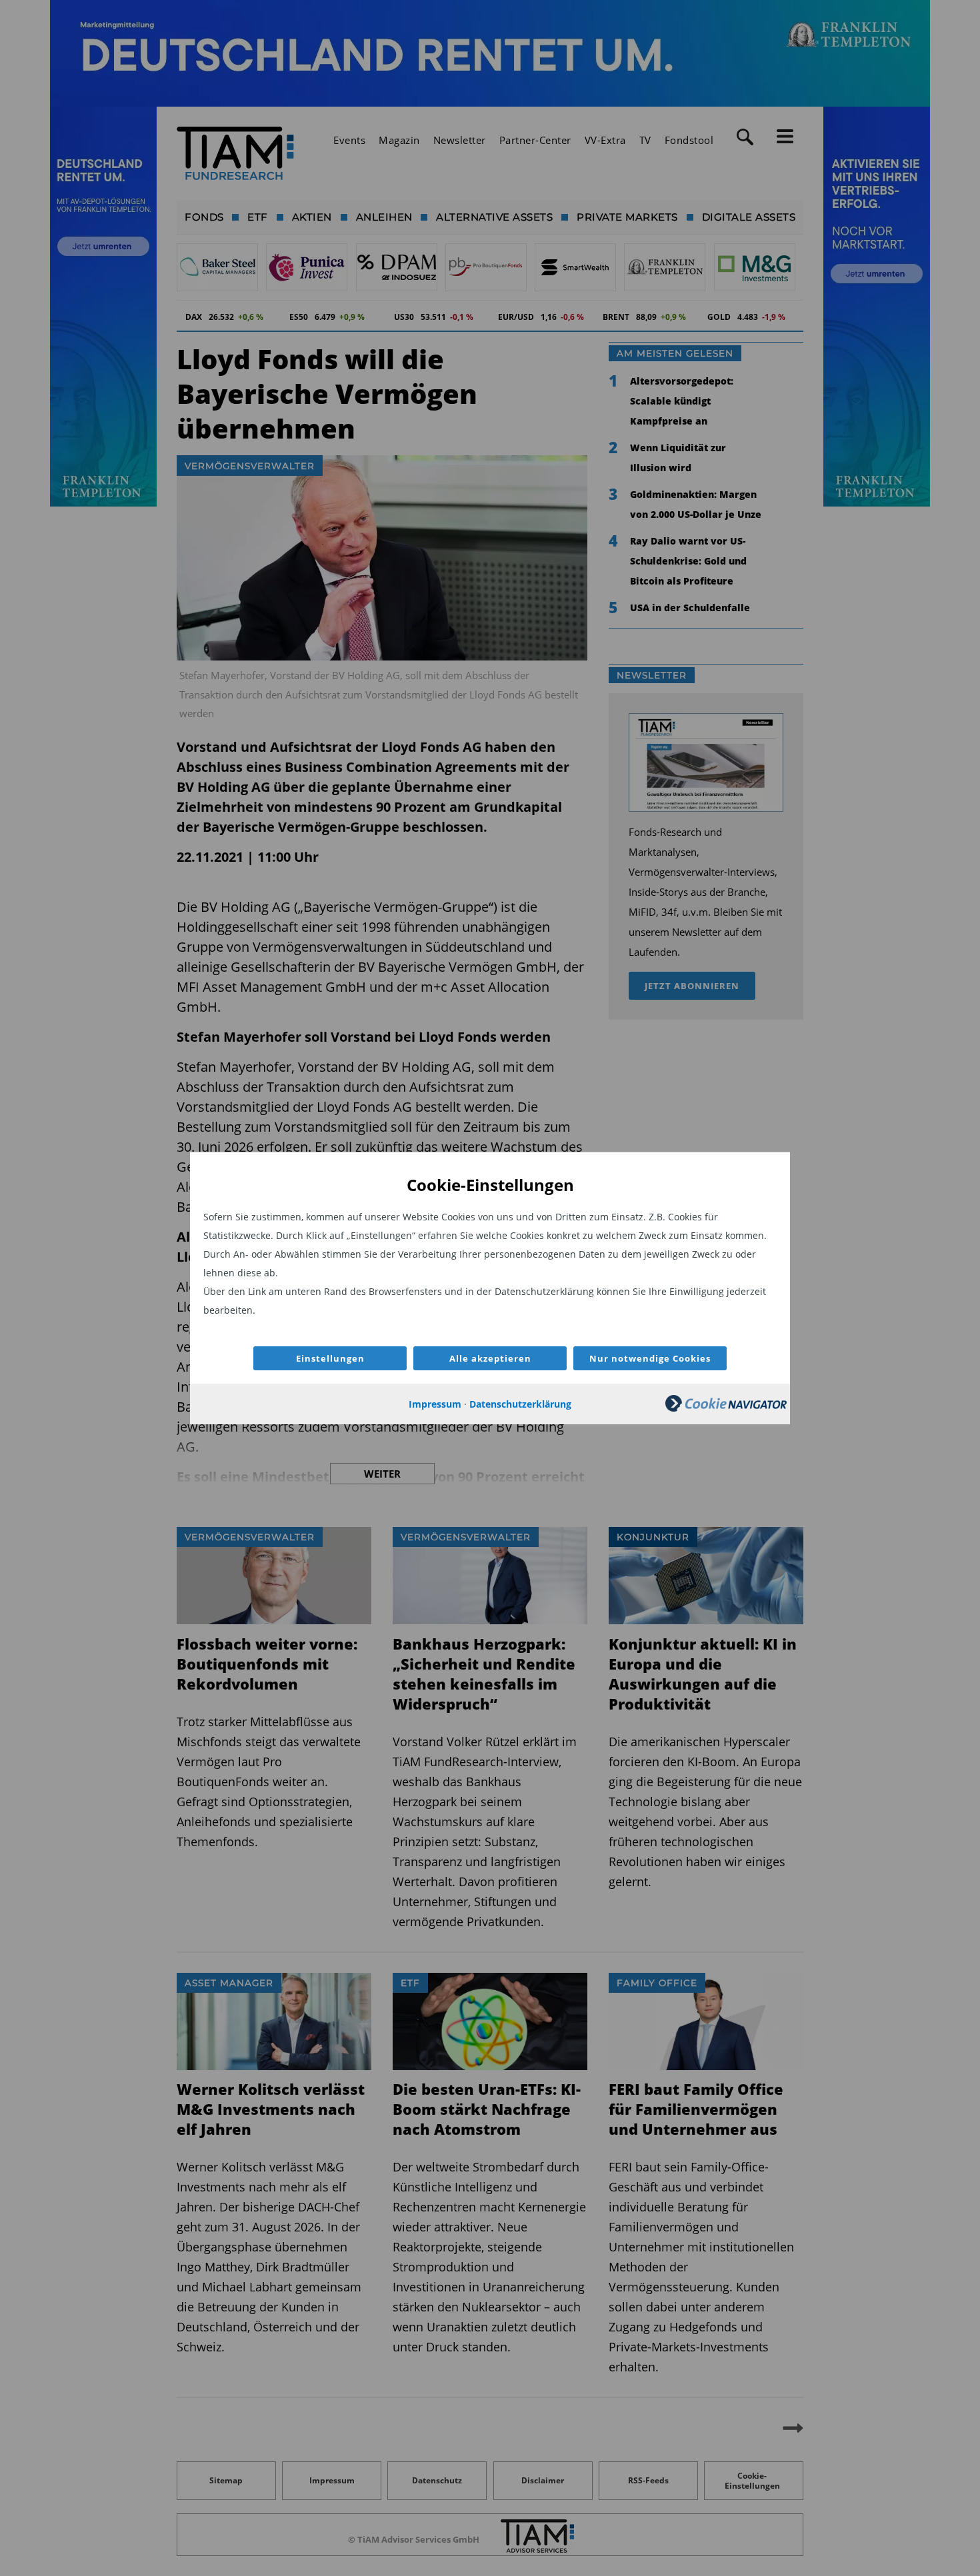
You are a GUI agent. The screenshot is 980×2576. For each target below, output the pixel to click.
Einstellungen (330, 1358)
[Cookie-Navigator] (726, 1408)
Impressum (435, 1404)
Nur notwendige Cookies (650, 1358)
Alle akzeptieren (490, 1358)
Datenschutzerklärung (520, 1404)
